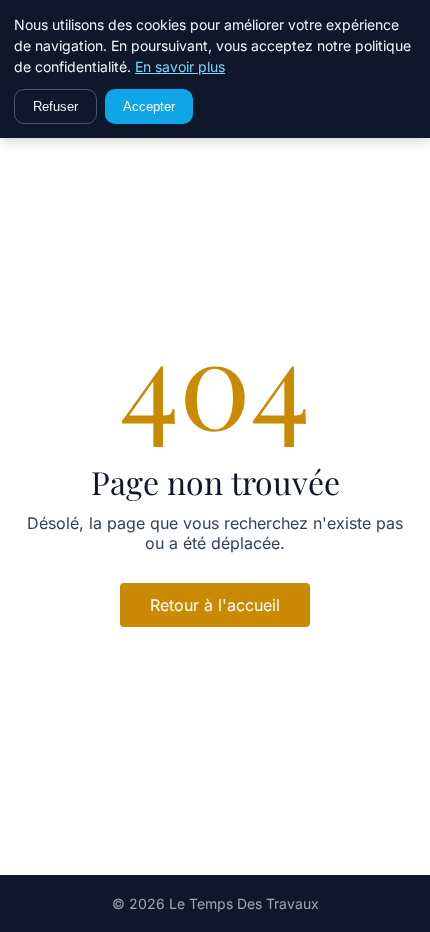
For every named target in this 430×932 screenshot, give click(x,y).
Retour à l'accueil (215, 605)
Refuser (55, 106)
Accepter (149, 106)
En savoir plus (180, 66)
